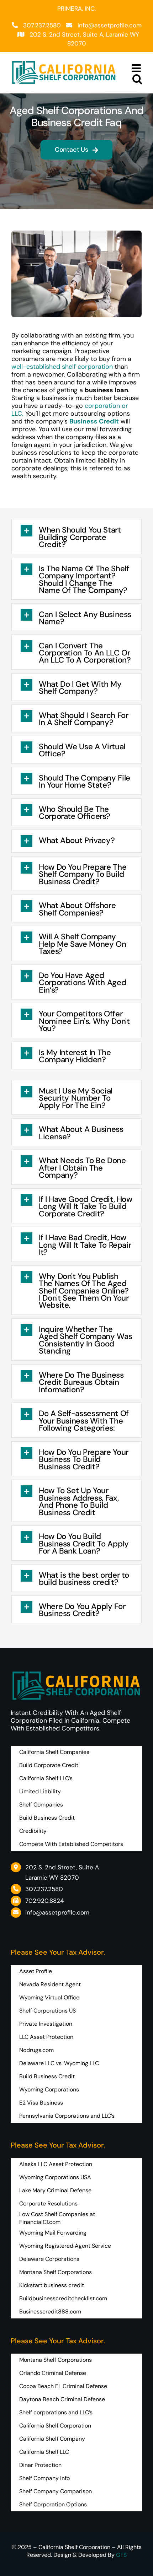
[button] (76, 536)
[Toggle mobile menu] (137, 68)
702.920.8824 (44, 1901)
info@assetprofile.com (110, 25)
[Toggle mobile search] (137, 79)
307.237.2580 (42, 25)
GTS (121, 2555)
